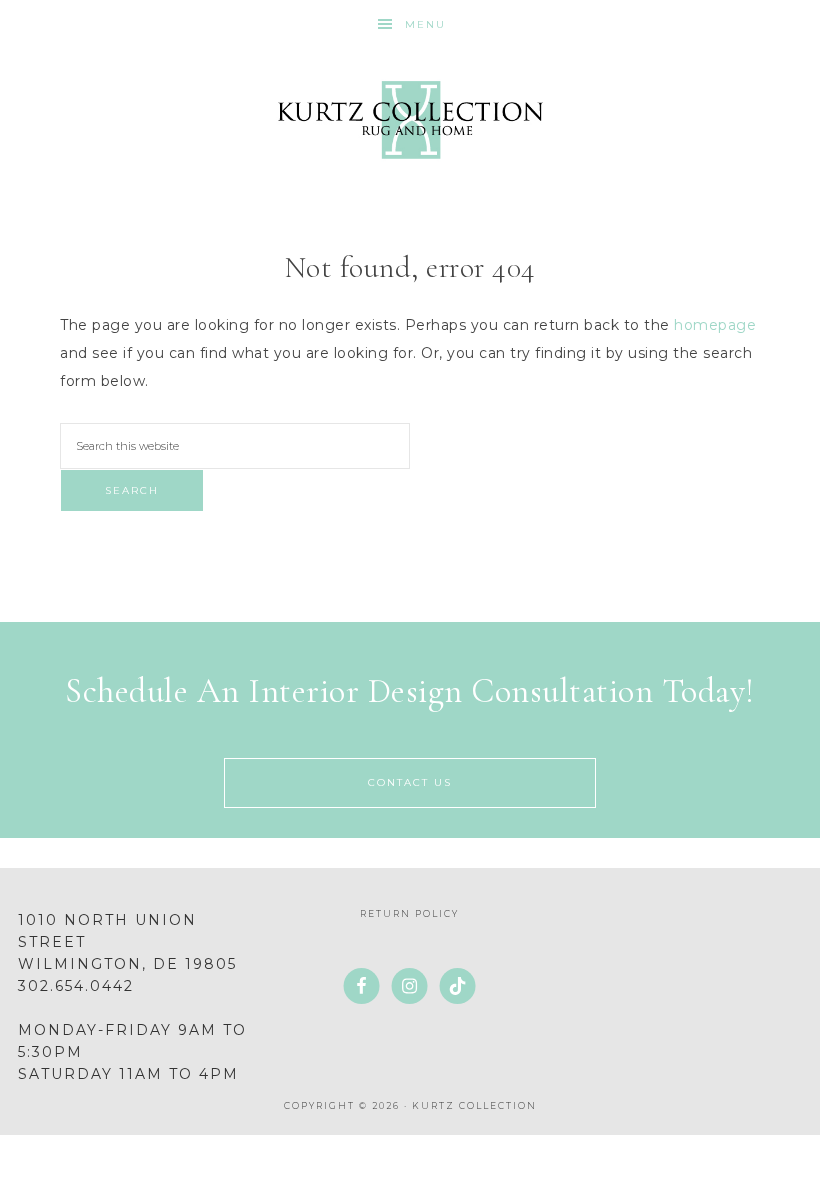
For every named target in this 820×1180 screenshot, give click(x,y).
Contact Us (410, 782)
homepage (715, 325)
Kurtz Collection (410, 120)
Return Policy (409, 913)
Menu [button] (425, 24)
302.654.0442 (76, 986)
